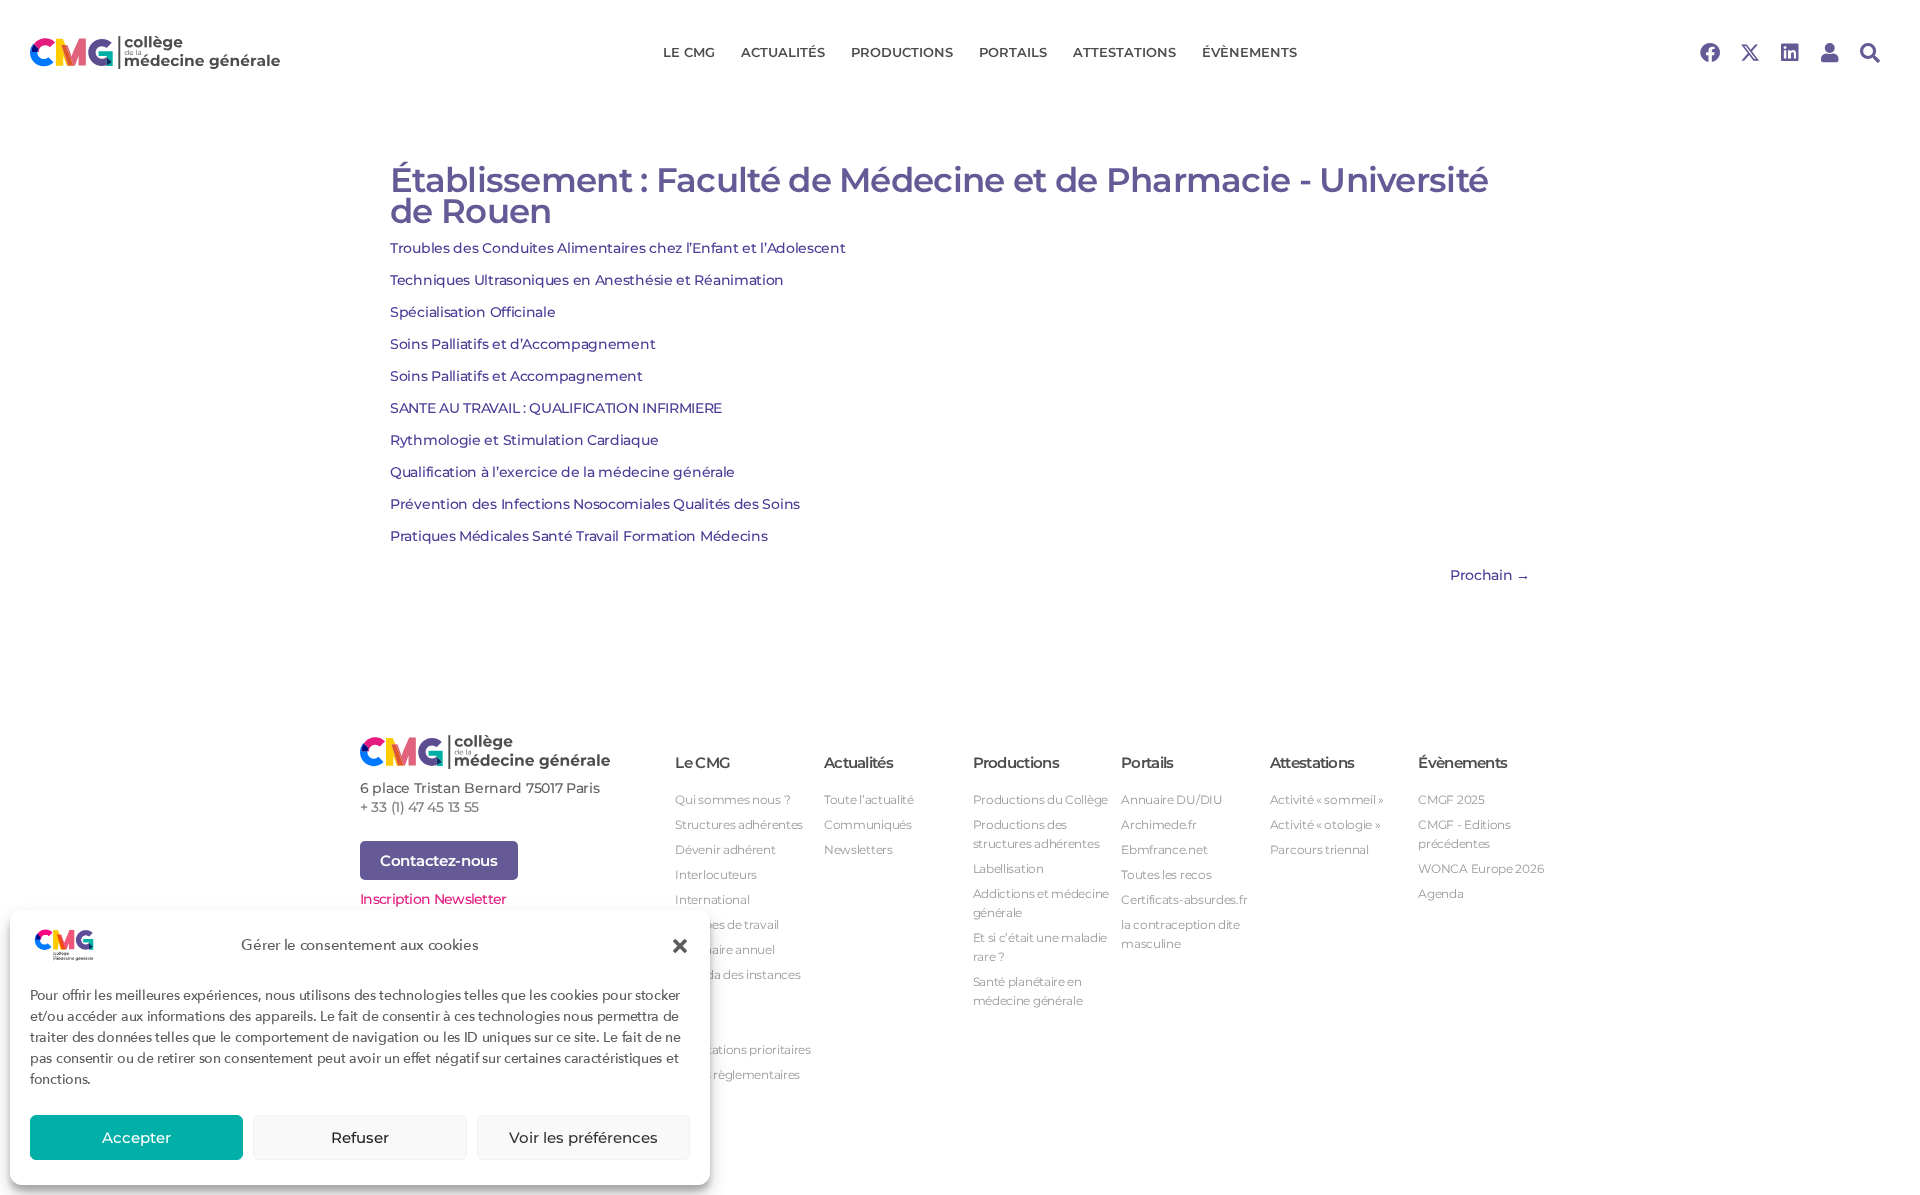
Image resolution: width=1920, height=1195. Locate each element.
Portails (1013, 52)
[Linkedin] (1790, 53)
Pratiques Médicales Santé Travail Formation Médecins (578, 536)
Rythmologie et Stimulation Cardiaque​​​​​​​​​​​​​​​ (524, 440)
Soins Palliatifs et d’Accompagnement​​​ (522, 344)
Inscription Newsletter (433, 899)
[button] (680, 945)
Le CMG (689, 52)
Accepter (136, 1137)
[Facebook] (1710, 53)
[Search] (1870, 53)
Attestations (1124, 52)
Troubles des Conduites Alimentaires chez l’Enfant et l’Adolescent (618, 248)
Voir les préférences (583, 1137)
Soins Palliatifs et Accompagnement (516, 376)
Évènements (1249, 52)
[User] (1830, 53)
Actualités (783, 52)
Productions (902, 52)
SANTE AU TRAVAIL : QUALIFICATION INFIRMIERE (556, 408)
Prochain (1490, 575)
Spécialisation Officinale (473, 312)
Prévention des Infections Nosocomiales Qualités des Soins (595, 504)
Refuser (360, 1137)
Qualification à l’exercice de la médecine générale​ (562, 472)
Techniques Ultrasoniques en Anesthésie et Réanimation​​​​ (587, 280)
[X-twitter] (1750, 53)
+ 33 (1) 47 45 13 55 (419, 807)
